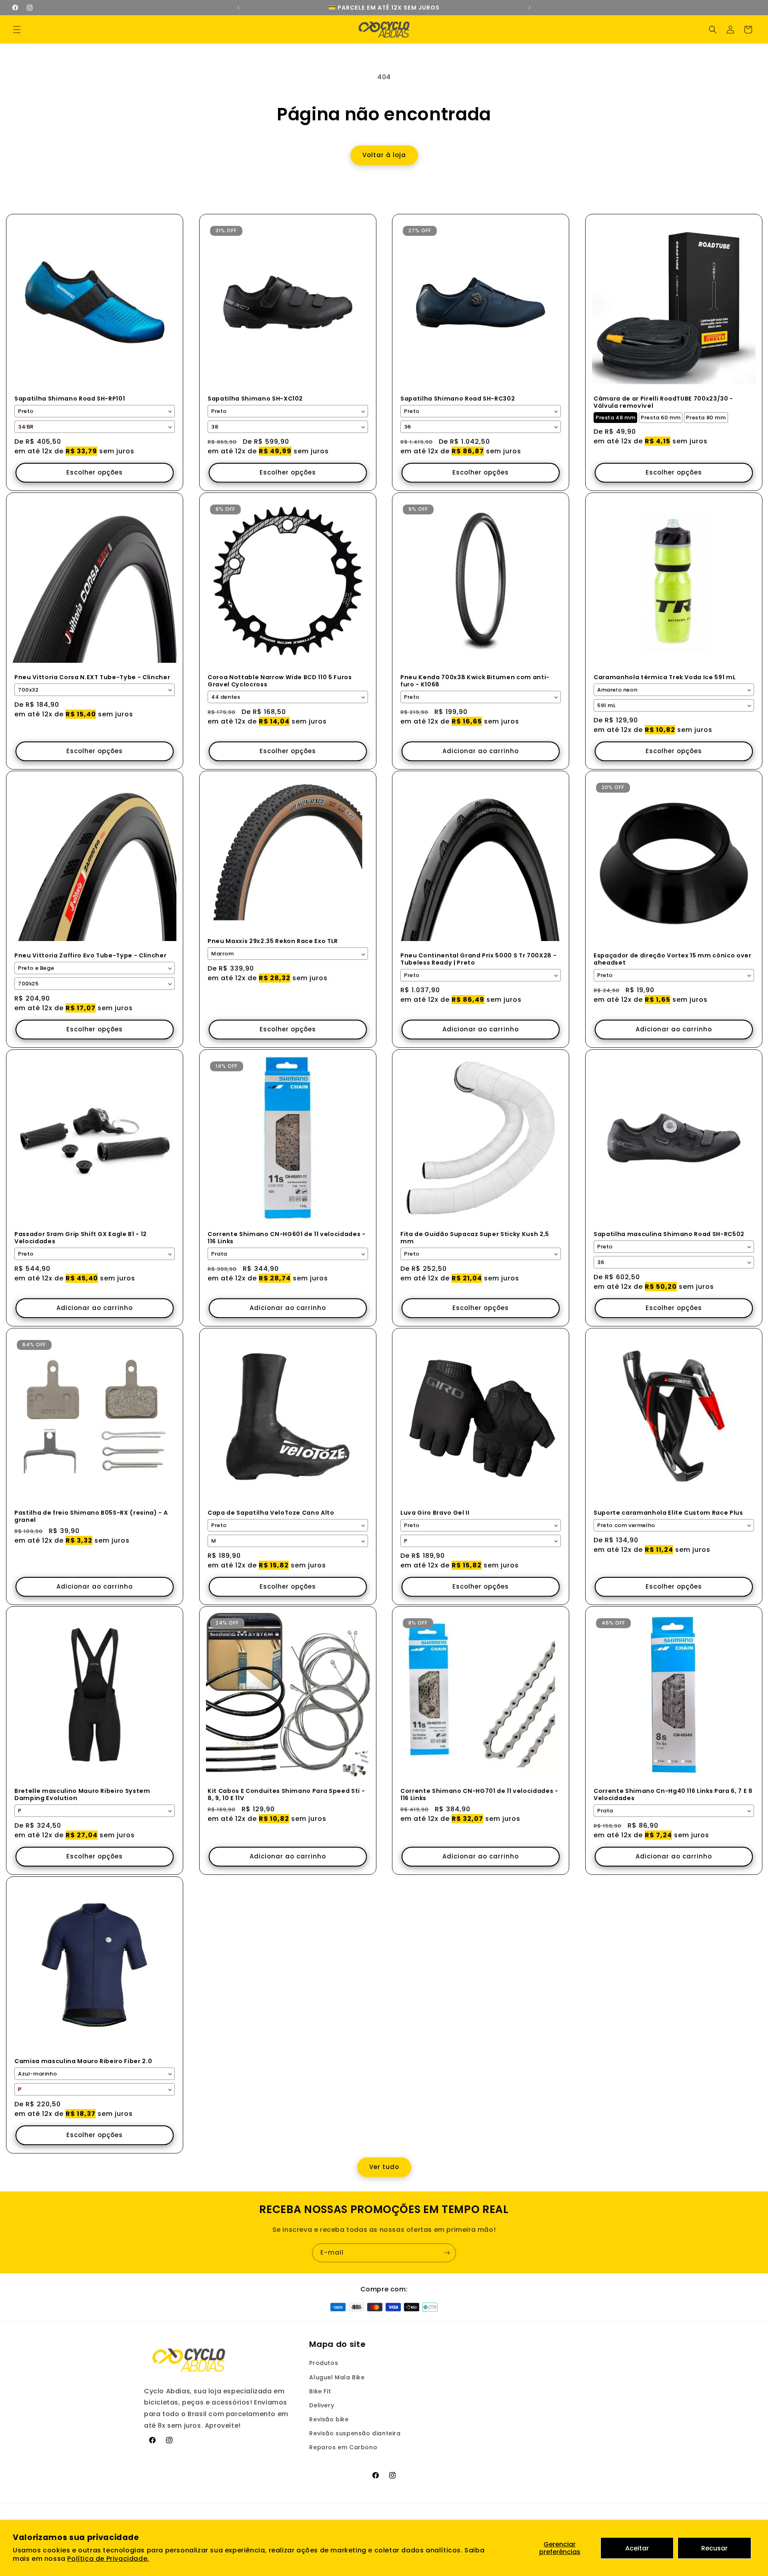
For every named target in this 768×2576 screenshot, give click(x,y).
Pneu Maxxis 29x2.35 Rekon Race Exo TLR (273, 941)
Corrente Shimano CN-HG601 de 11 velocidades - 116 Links (287, 1238)
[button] (17, 30)
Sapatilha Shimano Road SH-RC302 (458, 398)
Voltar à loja (384, 155)
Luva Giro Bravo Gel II (435, 1512)
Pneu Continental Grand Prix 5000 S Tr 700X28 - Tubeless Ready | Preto (478, 959)
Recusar (714, 2548)
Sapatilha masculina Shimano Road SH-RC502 (669, 1234)
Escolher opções (95, 472)
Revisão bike (329, 2419)
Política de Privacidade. (108, 2559)
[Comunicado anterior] (238, 8)
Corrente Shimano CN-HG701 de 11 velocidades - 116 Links (479, 1794)
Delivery (322, 2405)
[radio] (615, 418)
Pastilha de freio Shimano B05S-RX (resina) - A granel (91, 1516)
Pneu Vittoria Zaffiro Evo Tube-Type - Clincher (90, 955)
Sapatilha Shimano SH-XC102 (255, 398)
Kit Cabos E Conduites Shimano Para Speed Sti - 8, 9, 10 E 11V (286, 1794)
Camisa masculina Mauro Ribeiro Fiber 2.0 (83, 2061)
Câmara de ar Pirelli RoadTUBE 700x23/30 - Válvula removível (663, 402)
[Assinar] (447, 2253)
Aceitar (637, 2548)
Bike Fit (320, 2391)
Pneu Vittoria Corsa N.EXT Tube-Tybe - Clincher (92, 677)
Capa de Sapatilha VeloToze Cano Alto (271, 1512)
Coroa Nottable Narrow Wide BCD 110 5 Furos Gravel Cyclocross (280, 680)
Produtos (324, 2363)
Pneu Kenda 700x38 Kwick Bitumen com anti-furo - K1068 (475, 680)
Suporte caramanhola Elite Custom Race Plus (668, 1512)
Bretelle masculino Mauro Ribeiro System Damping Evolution (82, 1794)
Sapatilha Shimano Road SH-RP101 (70, 398)
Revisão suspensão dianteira (355, 2433)
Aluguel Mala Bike (337, 2377)
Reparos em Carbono (343, 2447)
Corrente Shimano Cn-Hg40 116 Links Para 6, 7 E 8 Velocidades (673, 1794)
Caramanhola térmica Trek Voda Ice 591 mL (665, 677)
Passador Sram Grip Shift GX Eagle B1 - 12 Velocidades (81, 1238)
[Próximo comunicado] (530, 8)
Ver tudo (384, 2167)
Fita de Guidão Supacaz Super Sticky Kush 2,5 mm (475, 1238)
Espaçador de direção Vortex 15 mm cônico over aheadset (673, 959)
